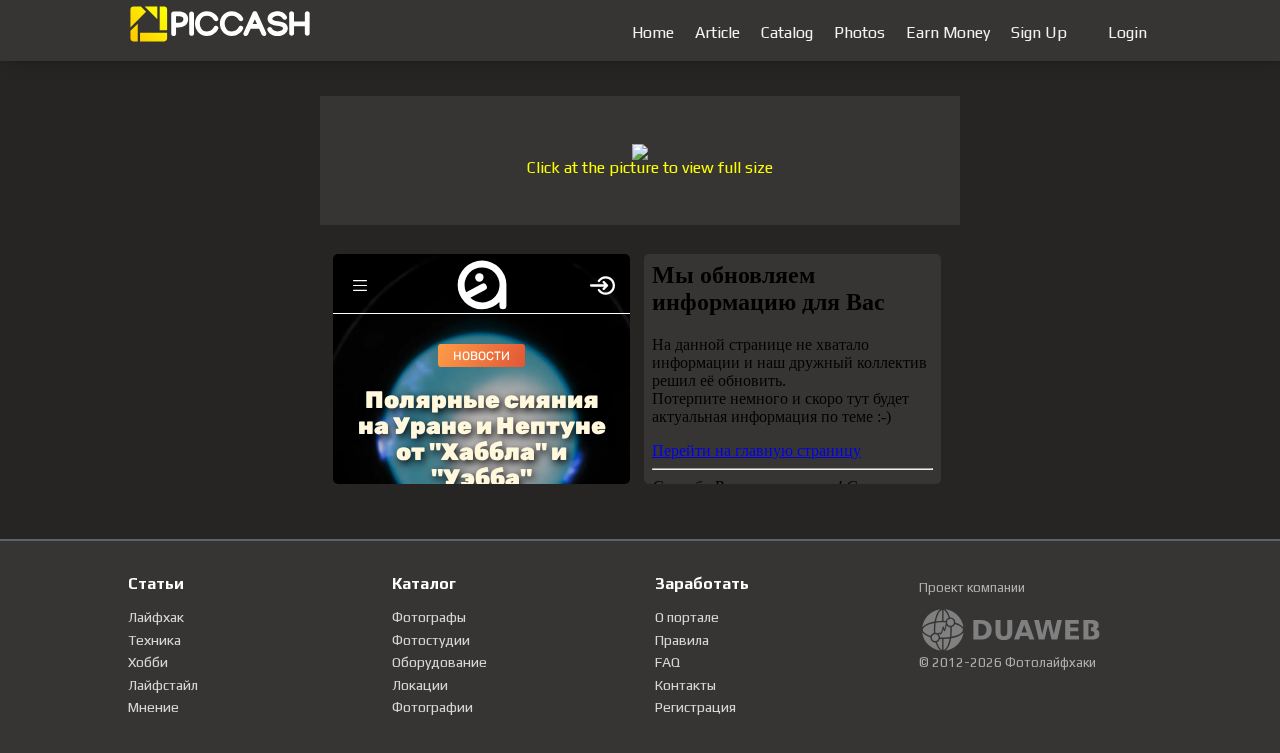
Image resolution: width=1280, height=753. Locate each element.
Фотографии (432, 707)
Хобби (148, 662)
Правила (682, 640)
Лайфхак (156, 617)
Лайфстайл (163, 685)
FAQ (667, 662)
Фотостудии (431, 640)
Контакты (685, 685)
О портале (687, 617)
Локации (420, 685)
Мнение (153, 707)
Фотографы (429, 617)
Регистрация (695, 707)
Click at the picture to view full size (650, 167)
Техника (154, 640)
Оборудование (439, 662)
